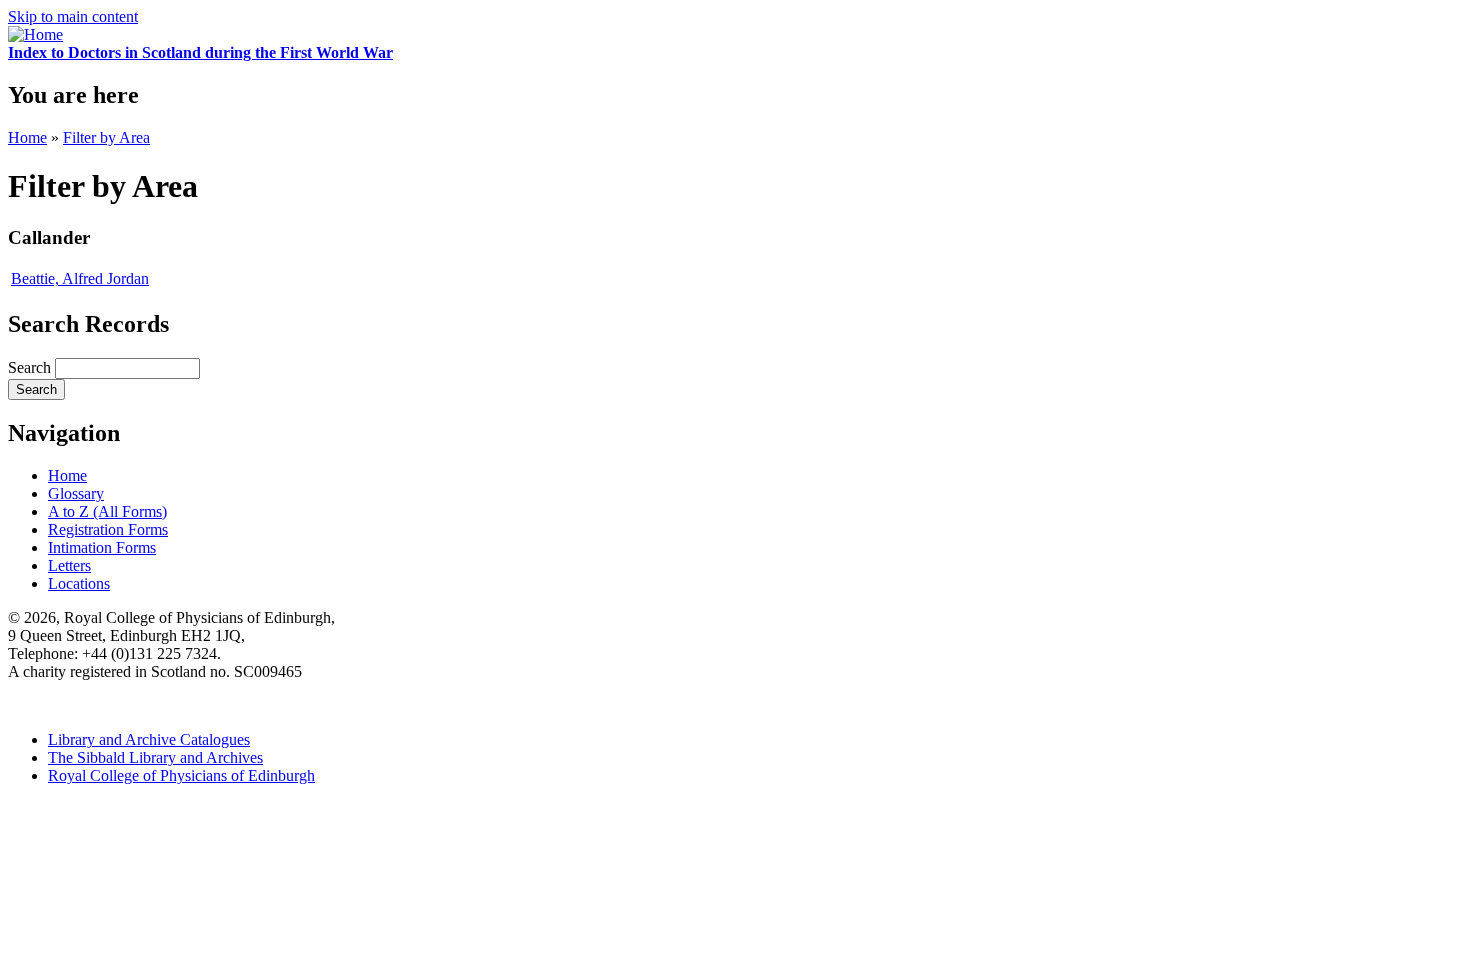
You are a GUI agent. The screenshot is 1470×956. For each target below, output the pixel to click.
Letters (69, 565)
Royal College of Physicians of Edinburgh (181, 775)
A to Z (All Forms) (107, 511)
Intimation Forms (102, 547)
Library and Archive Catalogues (149, 739)
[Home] (35, 34)
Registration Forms (108, 529)
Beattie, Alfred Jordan (80, 278)
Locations (79, 583)
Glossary (76, 493)
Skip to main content (73, 16)
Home (27, 137)
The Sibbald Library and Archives (155, 757)
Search (31, 367)
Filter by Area (106, 137)
